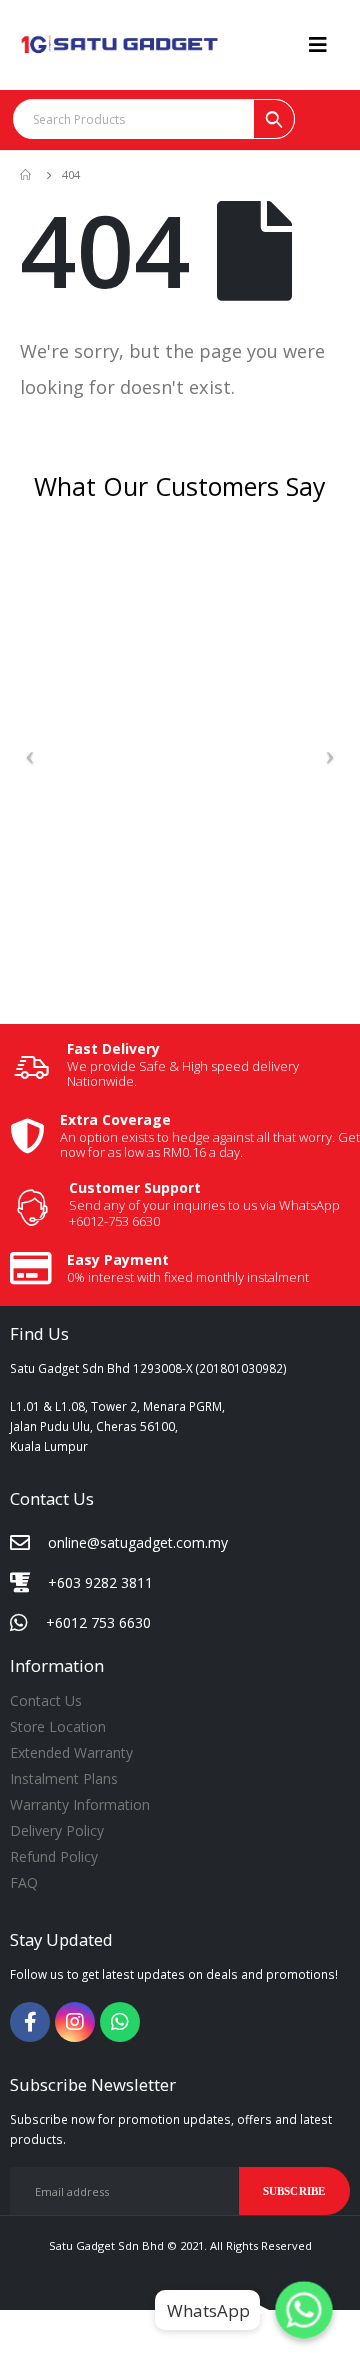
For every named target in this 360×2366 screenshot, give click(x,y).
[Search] (274, 119)
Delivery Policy (57, 1830)
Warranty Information (80, 1804)
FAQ (24, 1882)
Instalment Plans (64, 1778)
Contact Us (46, 1700)
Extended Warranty (71, 1752)
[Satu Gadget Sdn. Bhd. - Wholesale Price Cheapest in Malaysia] (120, 44)
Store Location (58, 1726)
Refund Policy (54, 1856)
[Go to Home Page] (27, 175)
